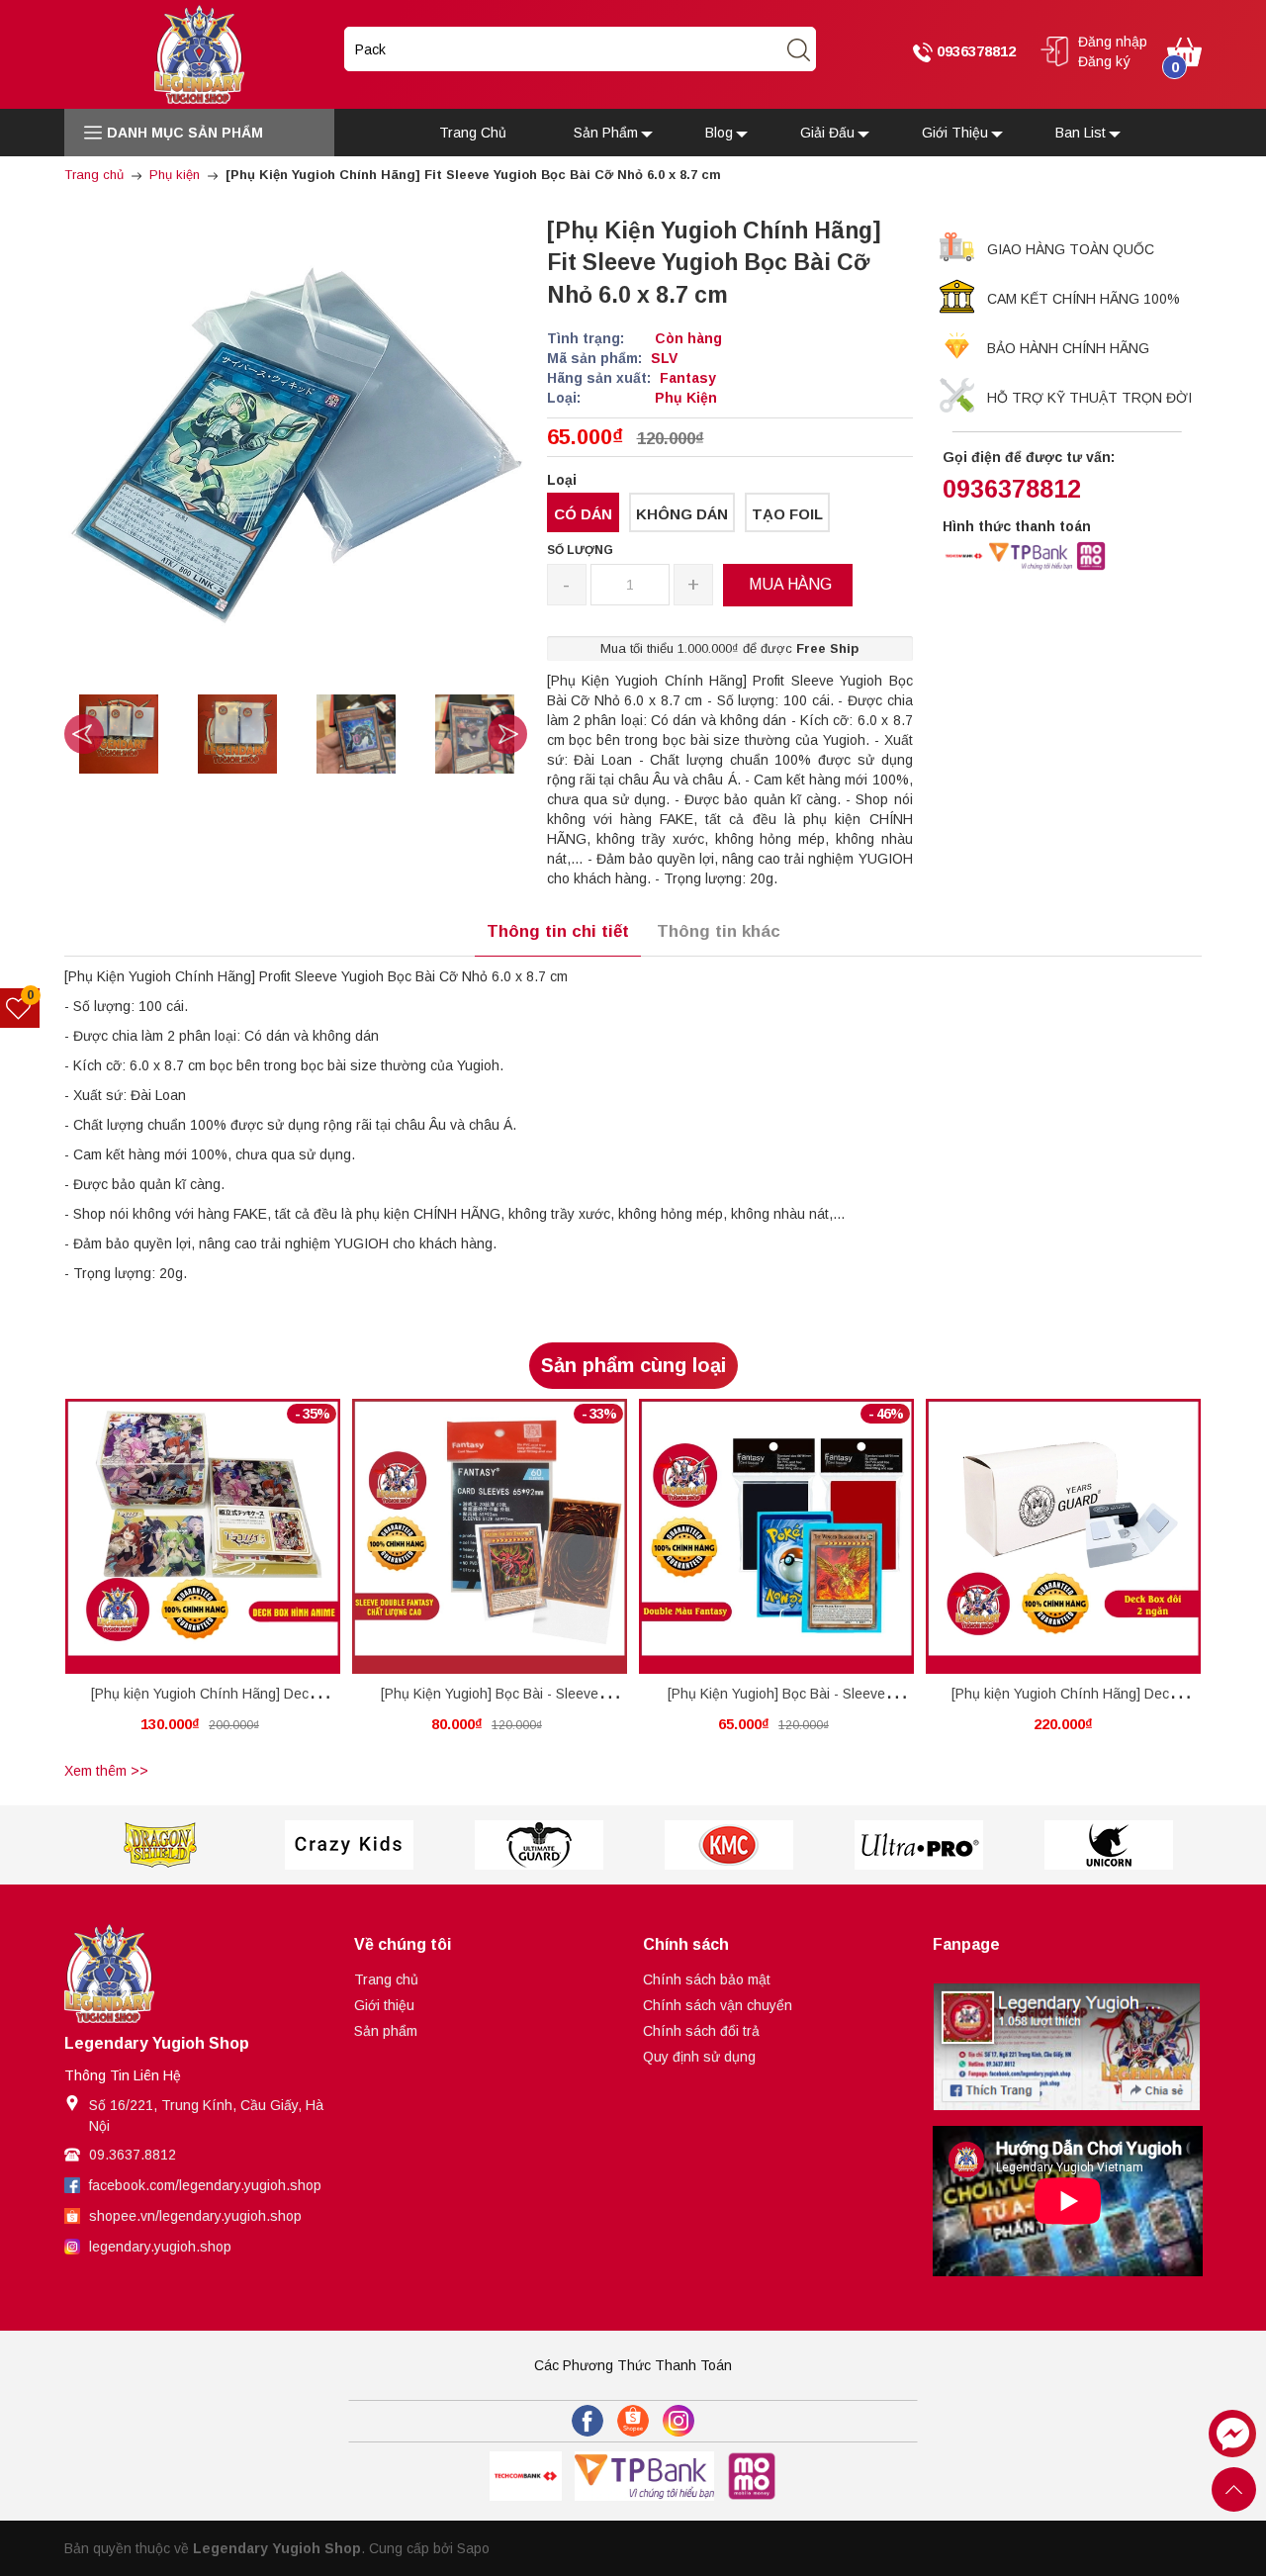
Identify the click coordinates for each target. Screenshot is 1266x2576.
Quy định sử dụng (699, 2057)
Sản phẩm (386, 2031)
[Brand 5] (729, 1845)
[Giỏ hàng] (1184, 50)
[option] (119, 734)
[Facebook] (588, 2421)
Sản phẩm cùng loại (633, 1365)
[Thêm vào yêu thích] (187, 1536)
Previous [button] (84, 734)
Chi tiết (166, 1540)
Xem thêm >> (106, 1771)
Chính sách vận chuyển (718, 2005)
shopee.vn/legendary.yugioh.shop (195, 2216)
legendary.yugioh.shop (160, 2247)
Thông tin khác (719, 931)
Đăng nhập (1113, 42)
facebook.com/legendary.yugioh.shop (205, 2185)
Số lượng (580, 550)
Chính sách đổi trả (701, 2031)
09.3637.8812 (133, 2155)
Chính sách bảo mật (707, 1979)
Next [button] (507, 734)
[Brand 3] (349, 1845)
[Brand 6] (919, 1845)
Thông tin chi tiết (558, 931)
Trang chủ (386, 1979)
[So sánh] (224, 1536)
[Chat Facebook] (1232, 2434)
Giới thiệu (384, 2005)
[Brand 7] (1109, 1845)
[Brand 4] (539, 1845)
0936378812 (974, 51)
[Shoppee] (633, 2421)
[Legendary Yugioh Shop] (199, 53)
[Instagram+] (678, 2421)
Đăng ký (1104, 61)
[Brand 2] (159, 1845)
